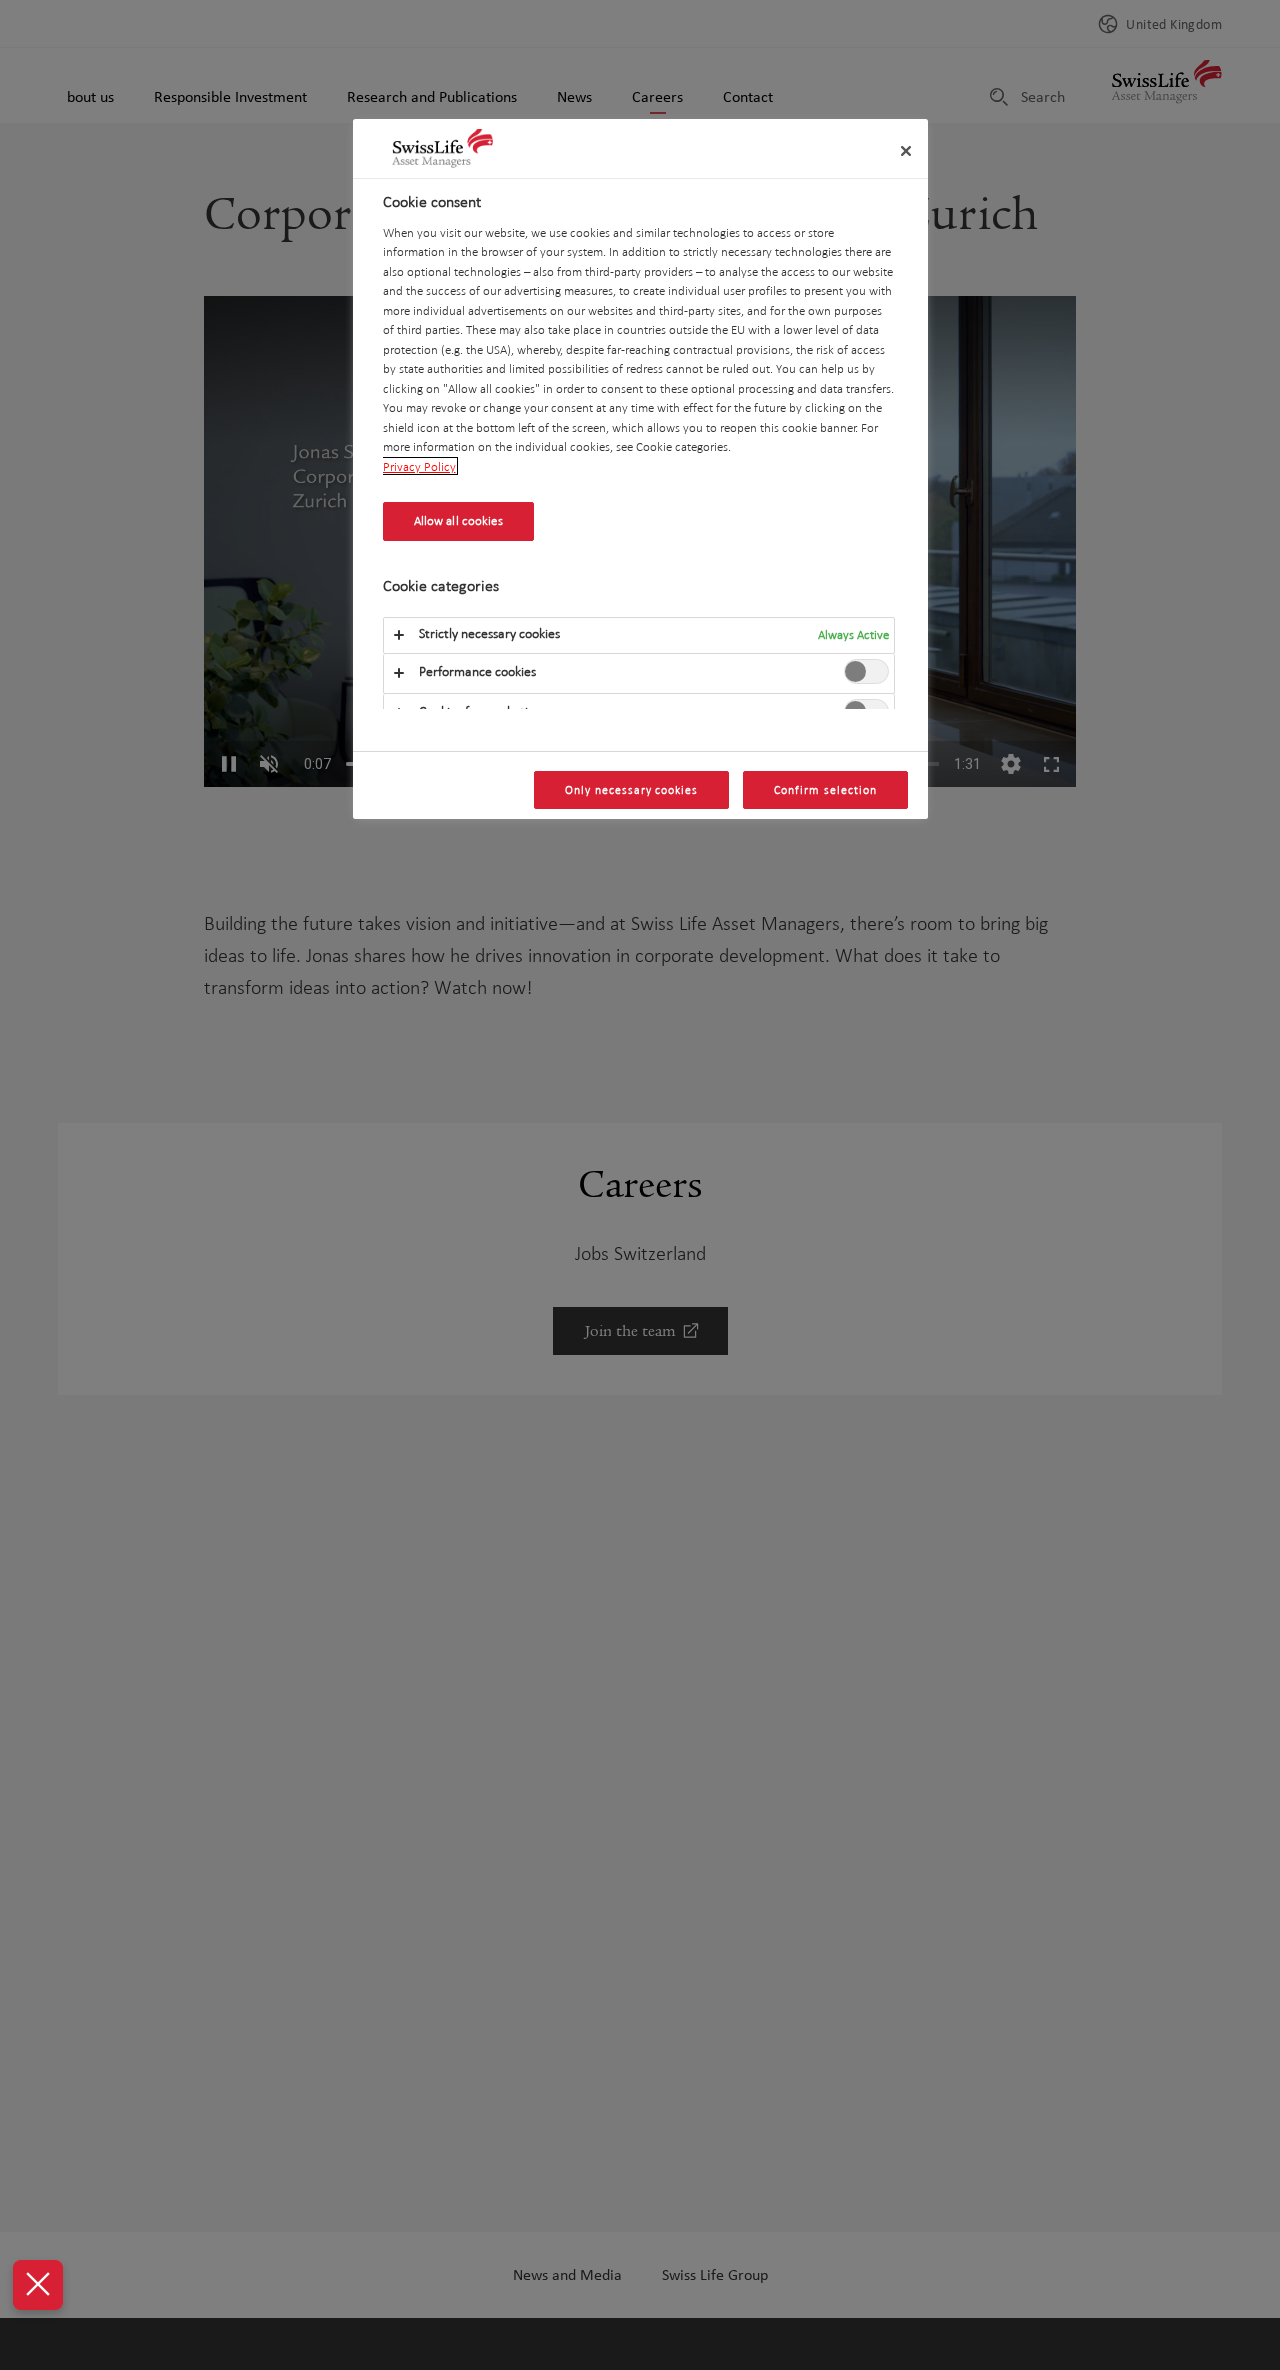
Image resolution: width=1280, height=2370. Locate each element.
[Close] (906, 151)
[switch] (866, 670)
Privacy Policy (419, 466)
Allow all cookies (458, 521)
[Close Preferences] (38, 2285)
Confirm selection (825, 790)
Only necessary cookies (631, 790)
